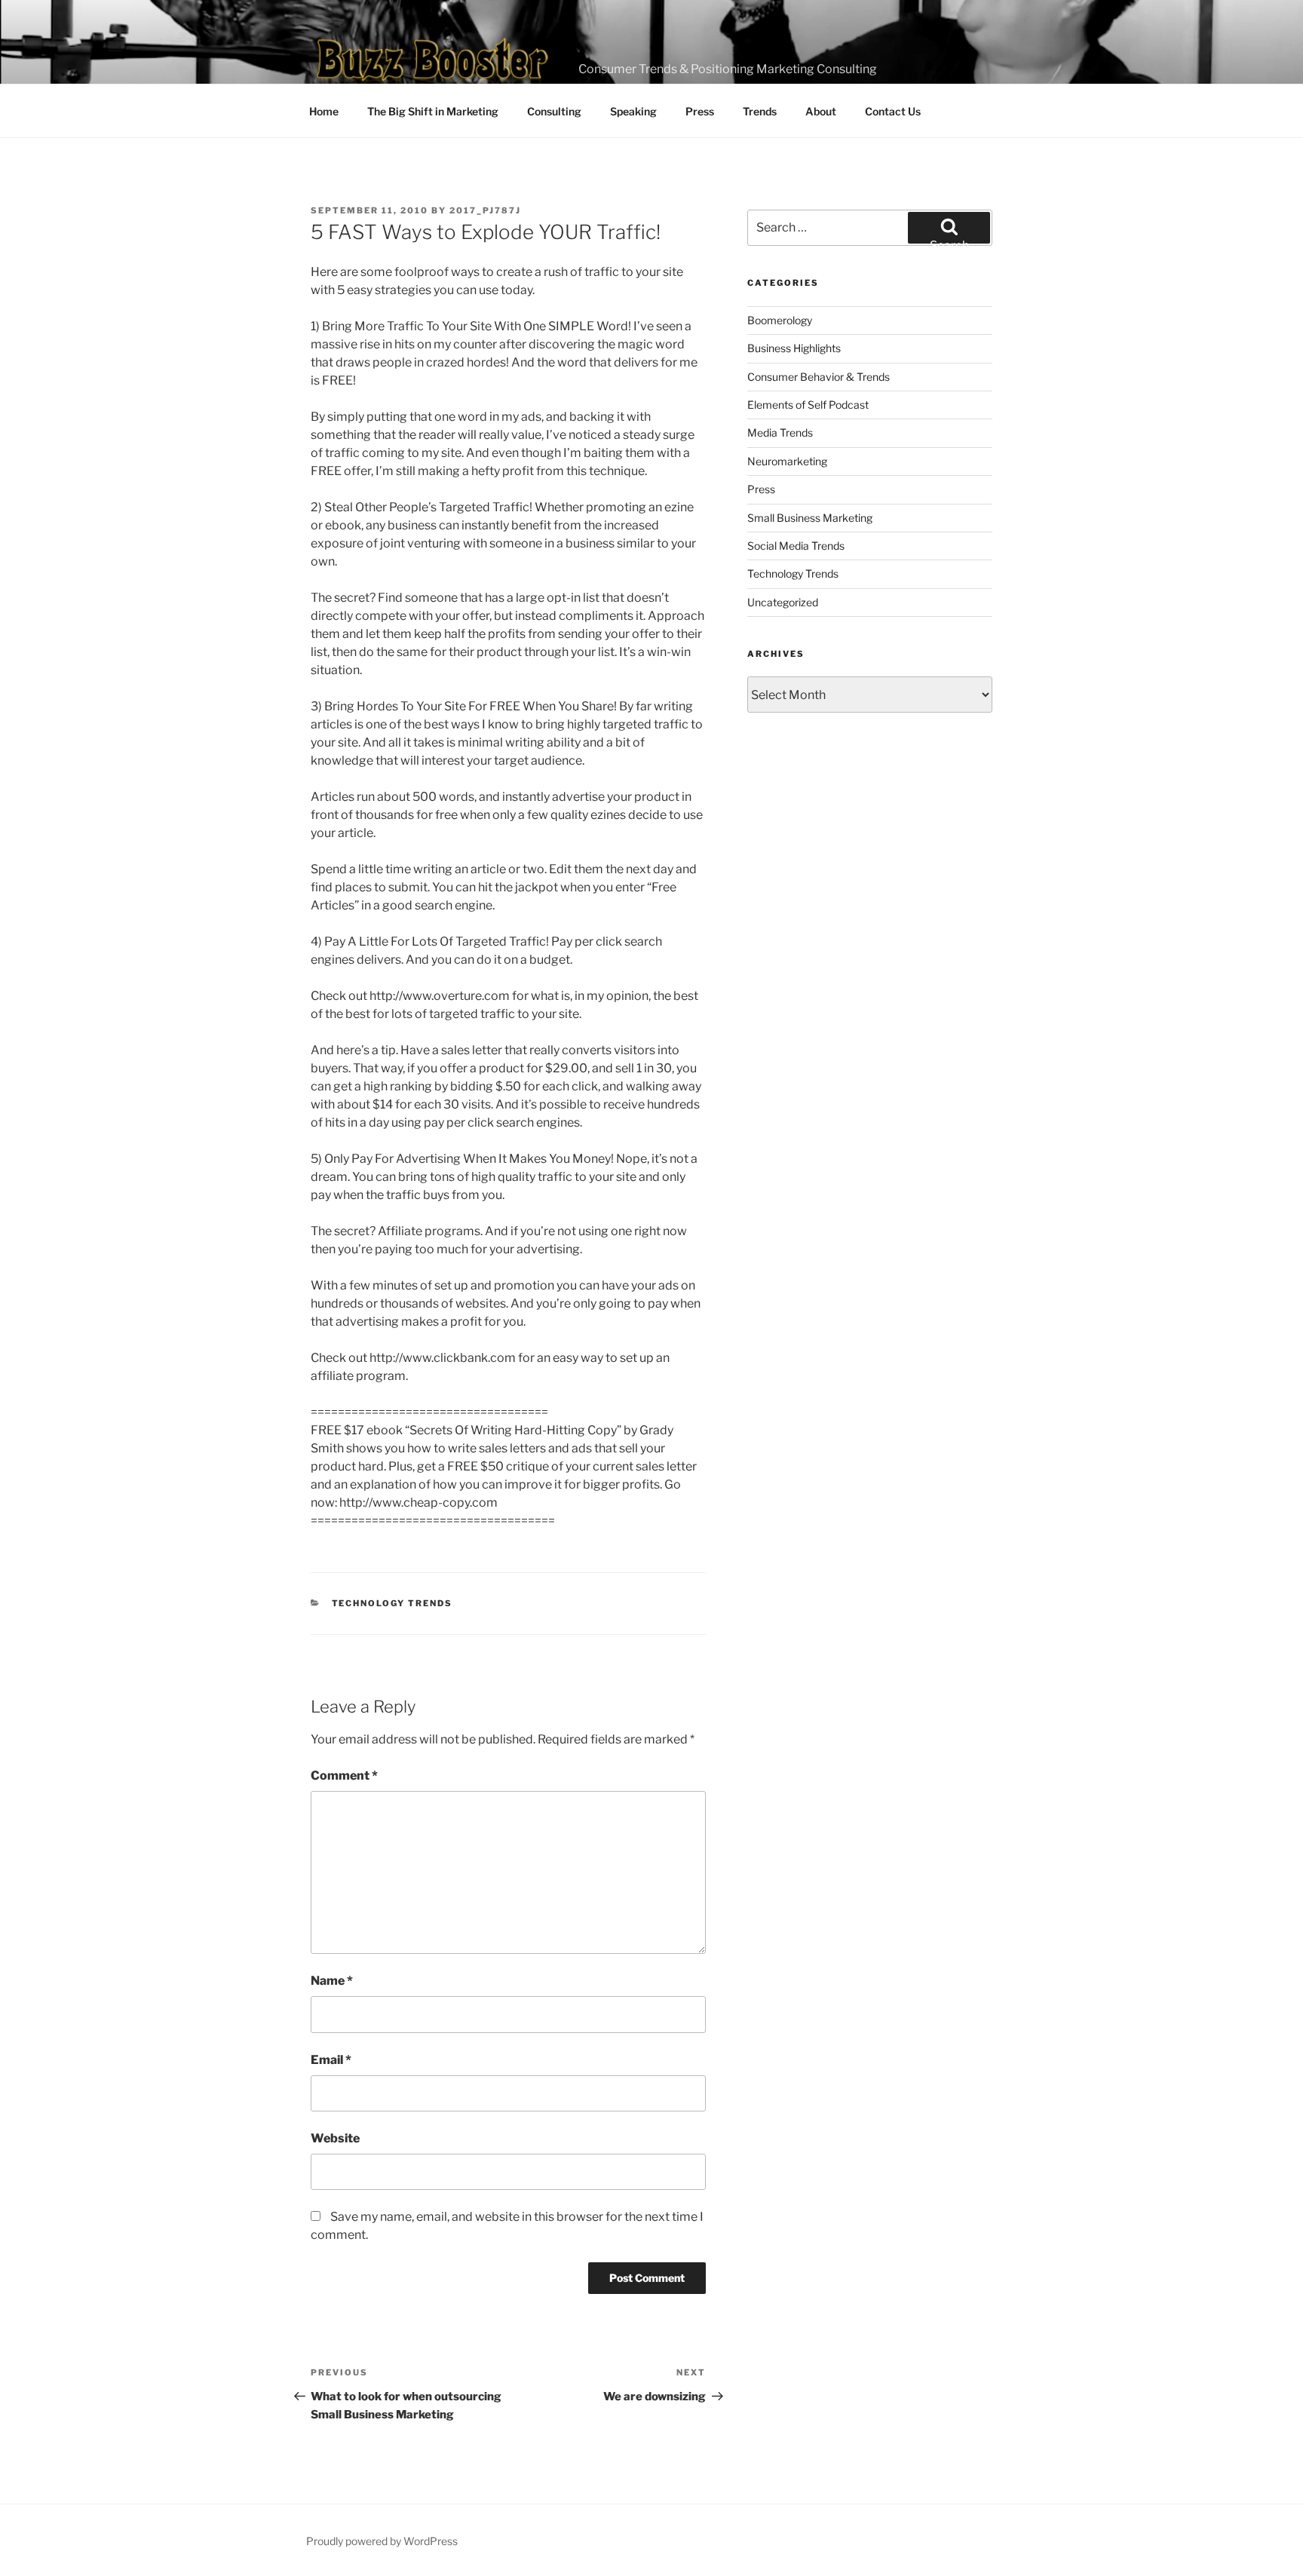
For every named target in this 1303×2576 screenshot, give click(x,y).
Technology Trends (392, 1603)
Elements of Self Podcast (808, 405)
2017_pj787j (485, 210)
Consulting (554, 111)
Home (324, 111)
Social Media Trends (796, 546)
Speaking (633, 111)
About (821, 111)
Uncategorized (783, 602)
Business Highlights (794, 348)
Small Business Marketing (810, 518)
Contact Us (893, 111)
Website (335, 2138)
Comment (344, 1776)
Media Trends (780, 432)
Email (331, 2060)
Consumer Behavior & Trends (819, 377)
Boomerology (780, 320)
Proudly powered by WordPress (382, 2541)
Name (332, 1981)
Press (700, 111)
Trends (760, 111)
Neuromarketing (787, 461)
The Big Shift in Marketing (433, 111)
